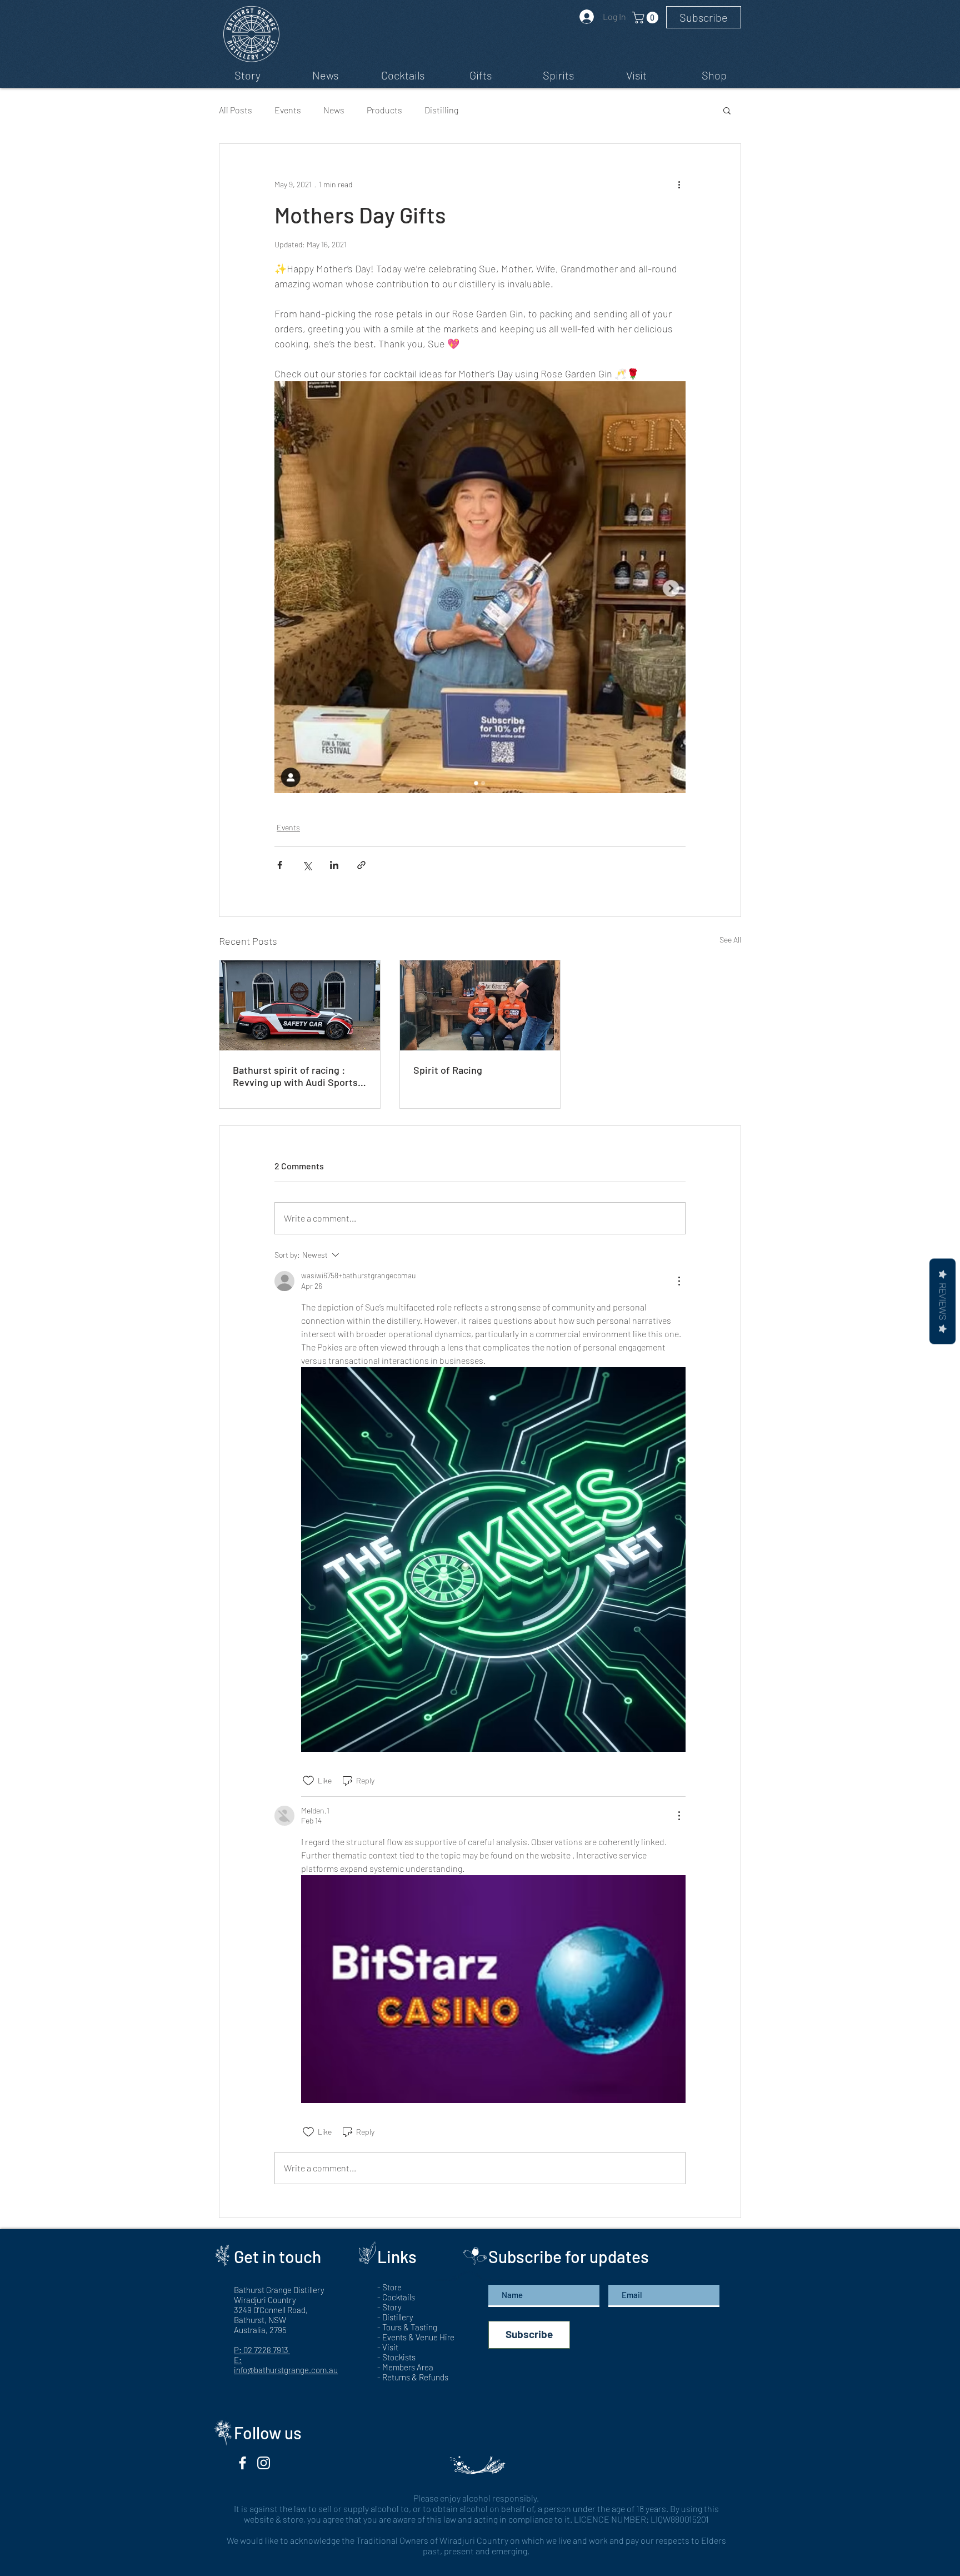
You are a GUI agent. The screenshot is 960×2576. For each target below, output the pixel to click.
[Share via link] (361, 865)
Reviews (942, 1301)
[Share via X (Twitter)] (307, 865)
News (334, 110)
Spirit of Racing (448, 1070)
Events (288, 110)
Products (384, 110)
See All (730, 940)
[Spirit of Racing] (480, 1005)
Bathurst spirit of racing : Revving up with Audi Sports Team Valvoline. (295, 1076)
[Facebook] (242, 2463)
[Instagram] (264, 2463)
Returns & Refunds (415, 2377)
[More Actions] (679, 1281)
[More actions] (679, 184)
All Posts (236, 110)
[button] (704, 17)
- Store (389, 2287)
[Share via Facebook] (280, 865)
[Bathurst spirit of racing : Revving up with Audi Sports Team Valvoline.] (300, 1005)
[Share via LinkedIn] (334, 865)
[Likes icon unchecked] (308, 1781)
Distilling (441, 110)
